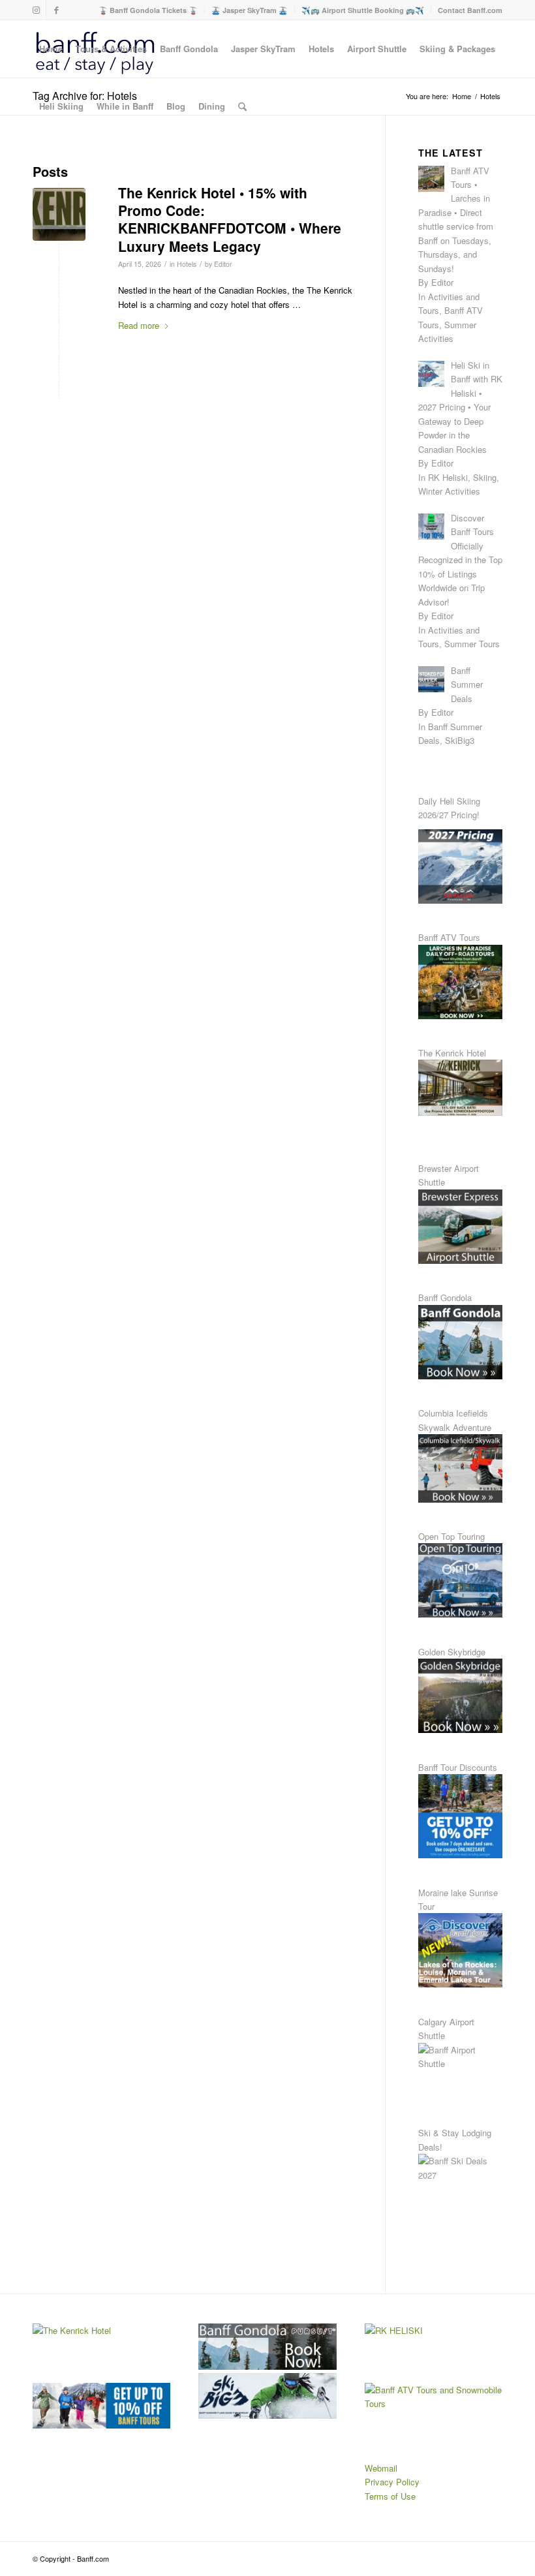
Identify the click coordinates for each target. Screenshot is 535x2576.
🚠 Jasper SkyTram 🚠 (250, 10)
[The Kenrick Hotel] (59, 214)
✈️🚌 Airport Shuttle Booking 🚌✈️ (363, 10)
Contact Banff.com (470, 10)
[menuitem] (148, 10)
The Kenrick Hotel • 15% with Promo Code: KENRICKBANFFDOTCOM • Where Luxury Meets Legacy (230, 219)
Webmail (381, 2468)
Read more (139, 325)
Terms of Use (390, 2496)
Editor (223, 264)
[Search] (242, 106)
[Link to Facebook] (56, 10)
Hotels (187, 264)
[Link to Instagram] (36, 10)
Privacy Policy (392, 2482)
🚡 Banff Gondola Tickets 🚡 (148, 10)
